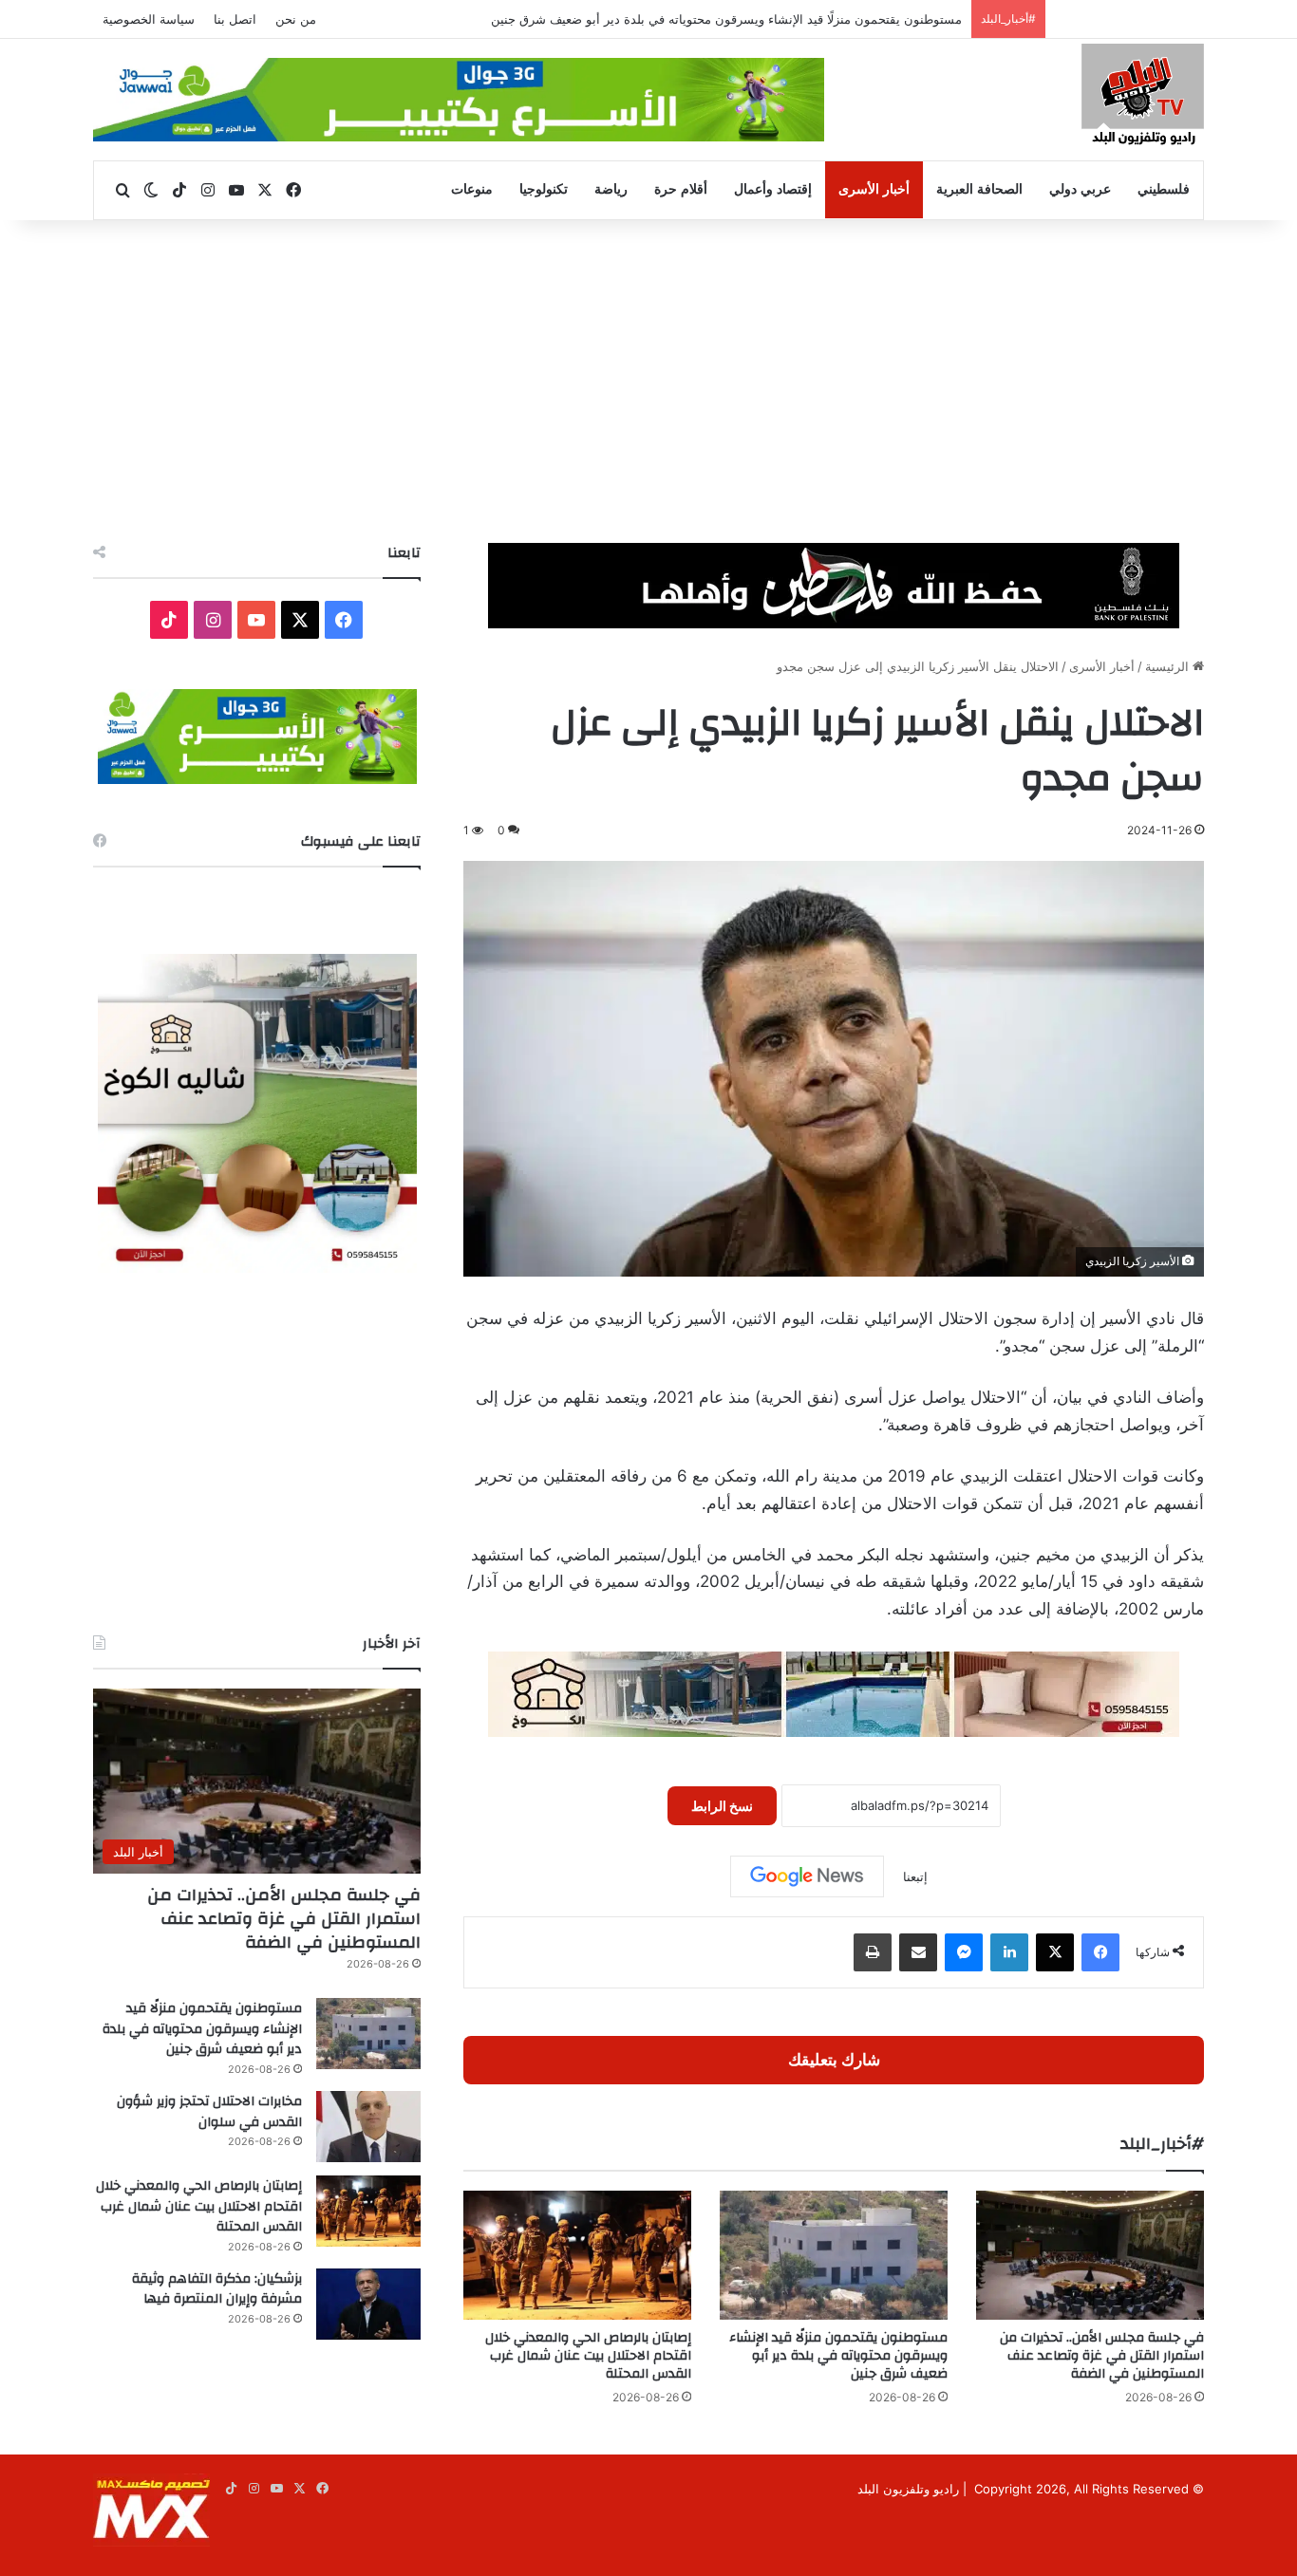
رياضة (611, 189)
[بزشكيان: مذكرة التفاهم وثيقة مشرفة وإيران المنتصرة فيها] (368, 2304)
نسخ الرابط (722, 1806)
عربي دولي (1080, 189)
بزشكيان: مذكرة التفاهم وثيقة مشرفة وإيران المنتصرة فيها (217, 2289)
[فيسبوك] (1100, 1952)
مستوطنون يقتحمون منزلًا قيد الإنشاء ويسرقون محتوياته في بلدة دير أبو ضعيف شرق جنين (726, 19)
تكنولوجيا (544, 189)
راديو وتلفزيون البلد (908, 2489)
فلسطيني (1164, 189)
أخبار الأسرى (874, 189)
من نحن (296, 19)
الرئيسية (1169, 666)
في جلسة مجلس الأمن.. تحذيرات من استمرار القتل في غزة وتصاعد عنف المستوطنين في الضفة (1102, 2356)
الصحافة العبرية (979, 189)
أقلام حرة (681, 189)
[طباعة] (873, 1952)
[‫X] (1055, 1952)
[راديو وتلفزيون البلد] (1143, 97)
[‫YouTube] (256, 620)
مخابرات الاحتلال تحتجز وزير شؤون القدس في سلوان (209, 2112)
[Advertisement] (648, 382)
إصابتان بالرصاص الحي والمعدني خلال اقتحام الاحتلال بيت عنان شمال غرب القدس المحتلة (588, 2356)
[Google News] (807, 1876)
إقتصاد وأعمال (773, 189)
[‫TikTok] (169, 620)
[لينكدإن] (1009, 1952)
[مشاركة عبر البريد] (918, 1952)
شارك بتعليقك (834, 2060)
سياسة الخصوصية (149, 19)
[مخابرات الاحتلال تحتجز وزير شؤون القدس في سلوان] (368, 2127)
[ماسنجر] (964, 1952)
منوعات (472, 189)
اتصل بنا (235, 19)
